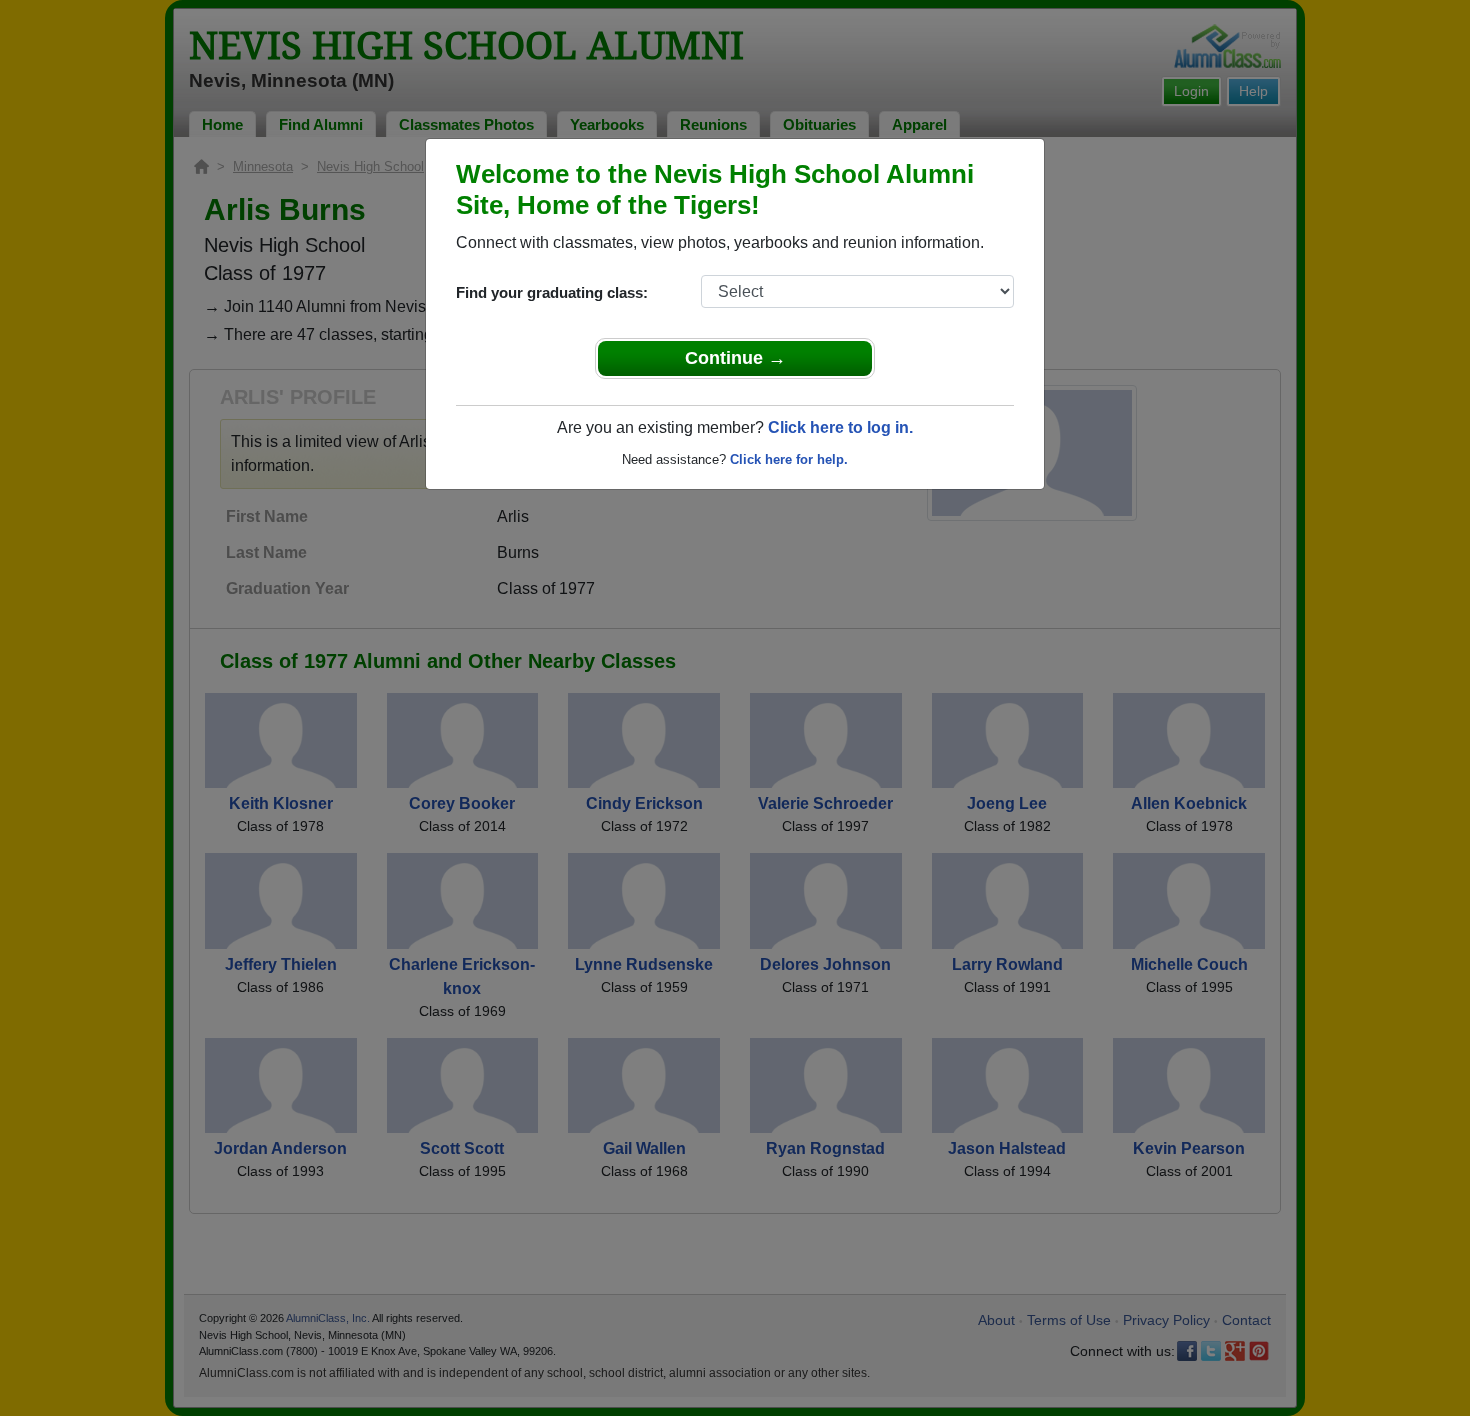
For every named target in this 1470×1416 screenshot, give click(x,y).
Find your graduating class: (552, 292)
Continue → (735, 358)
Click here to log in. (840, 427)
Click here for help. (789, 459)
